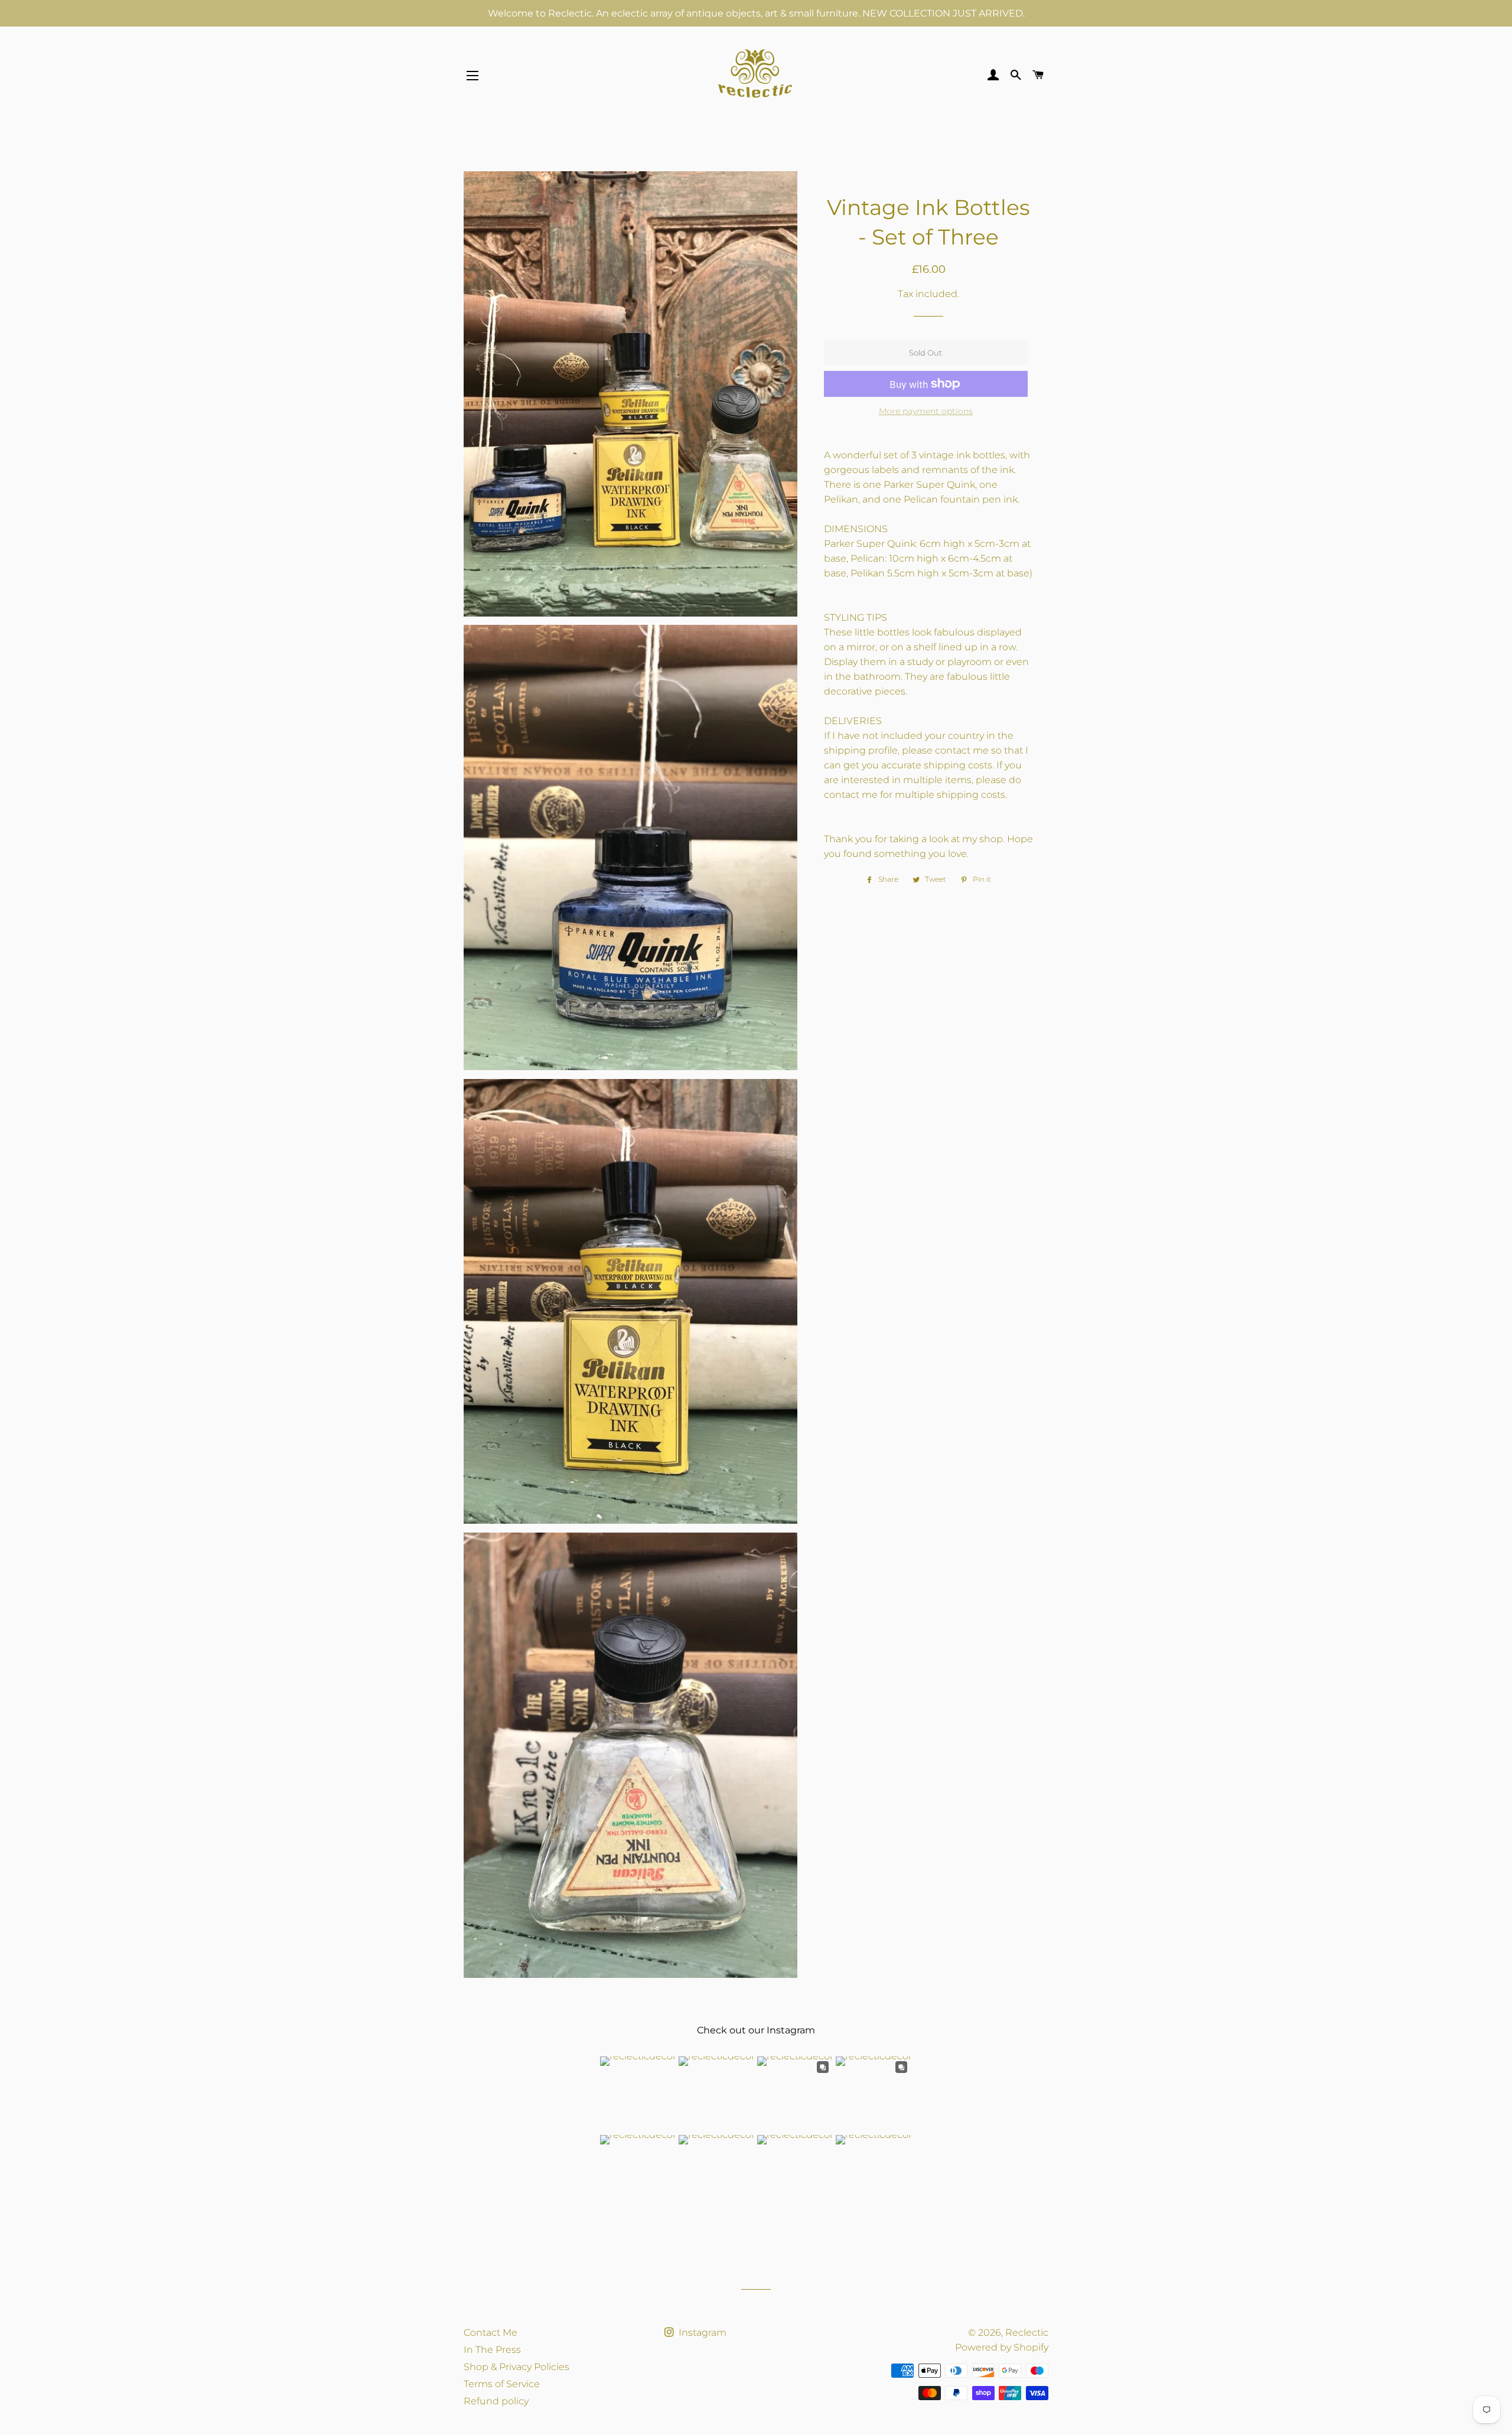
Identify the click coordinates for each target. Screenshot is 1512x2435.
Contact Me (491, 2333)
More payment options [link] (926, 411)
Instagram (701, 2333)
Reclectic (1027, 2333)
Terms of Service (502, 2384)
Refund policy (496, 2401)
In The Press (492, 2350)
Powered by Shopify (1002, 2347)
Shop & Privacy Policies (517, 2367)
